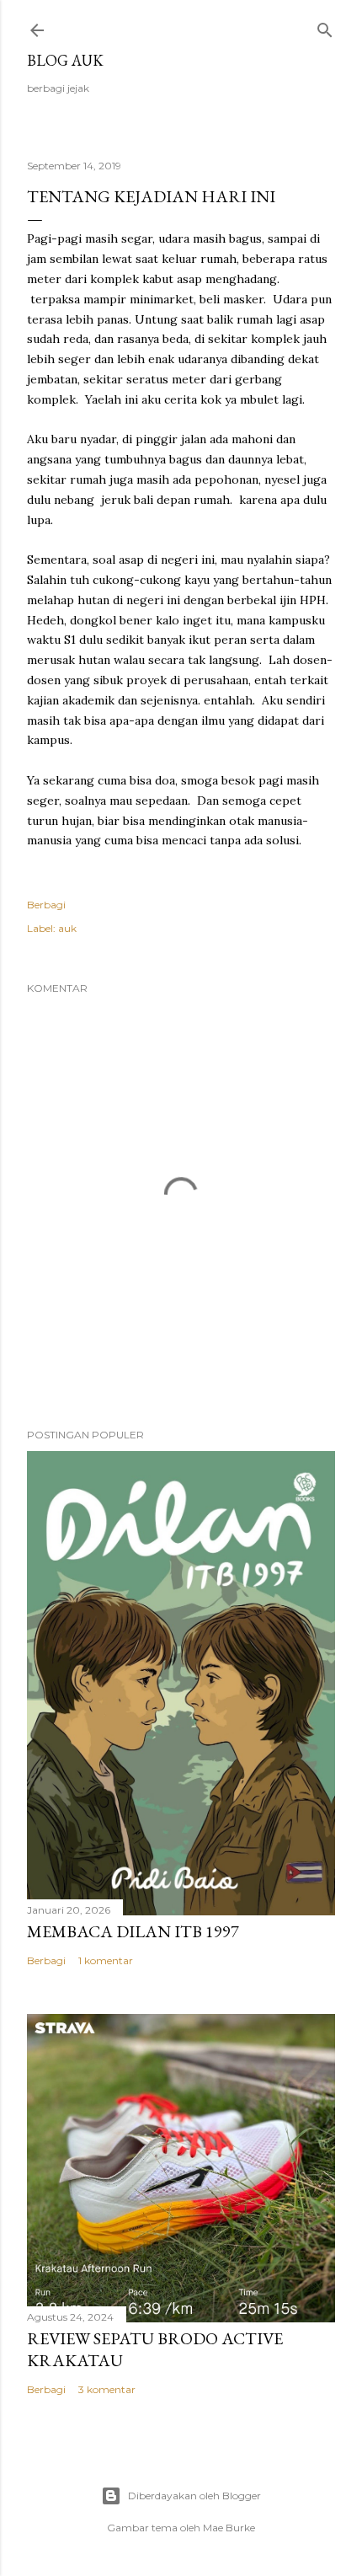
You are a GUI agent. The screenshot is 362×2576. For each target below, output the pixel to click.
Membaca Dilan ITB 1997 (133, 1931)
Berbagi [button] (46, 905)
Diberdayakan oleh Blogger (194, 2496)
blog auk (65, 60)
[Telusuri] (325, 27)
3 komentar (107, 2389)
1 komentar (106, 1960)
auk (67, 928)
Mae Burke (229, 2528)
